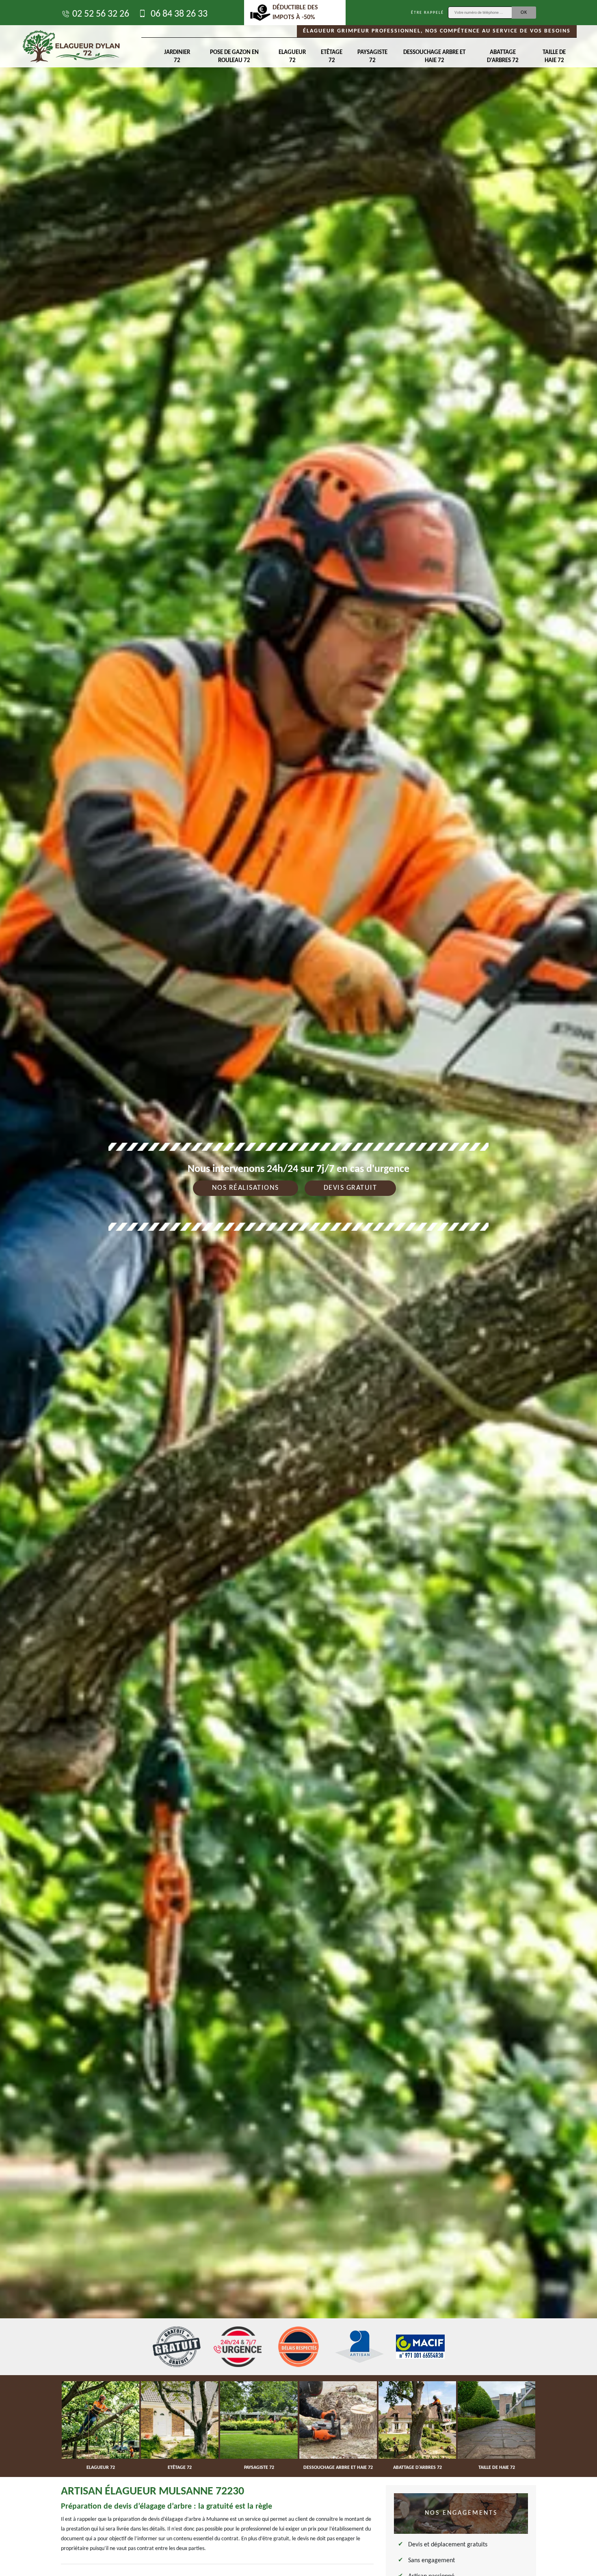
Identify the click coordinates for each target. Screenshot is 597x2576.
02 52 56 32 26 (101, 14)
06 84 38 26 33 (178, 14)
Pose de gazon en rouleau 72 (234, 57)
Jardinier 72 (177, 57)
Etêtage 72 (332, 57)
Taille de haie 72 (554, 57)
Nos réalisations (246, 1188)
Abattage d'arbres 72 (503, 57)
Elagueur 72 (292, 57)
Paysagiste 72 (372, 57)
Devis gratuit (350, 1188)
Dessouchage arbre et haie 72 (434, 57)
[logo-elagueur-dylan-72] (71, 46)
